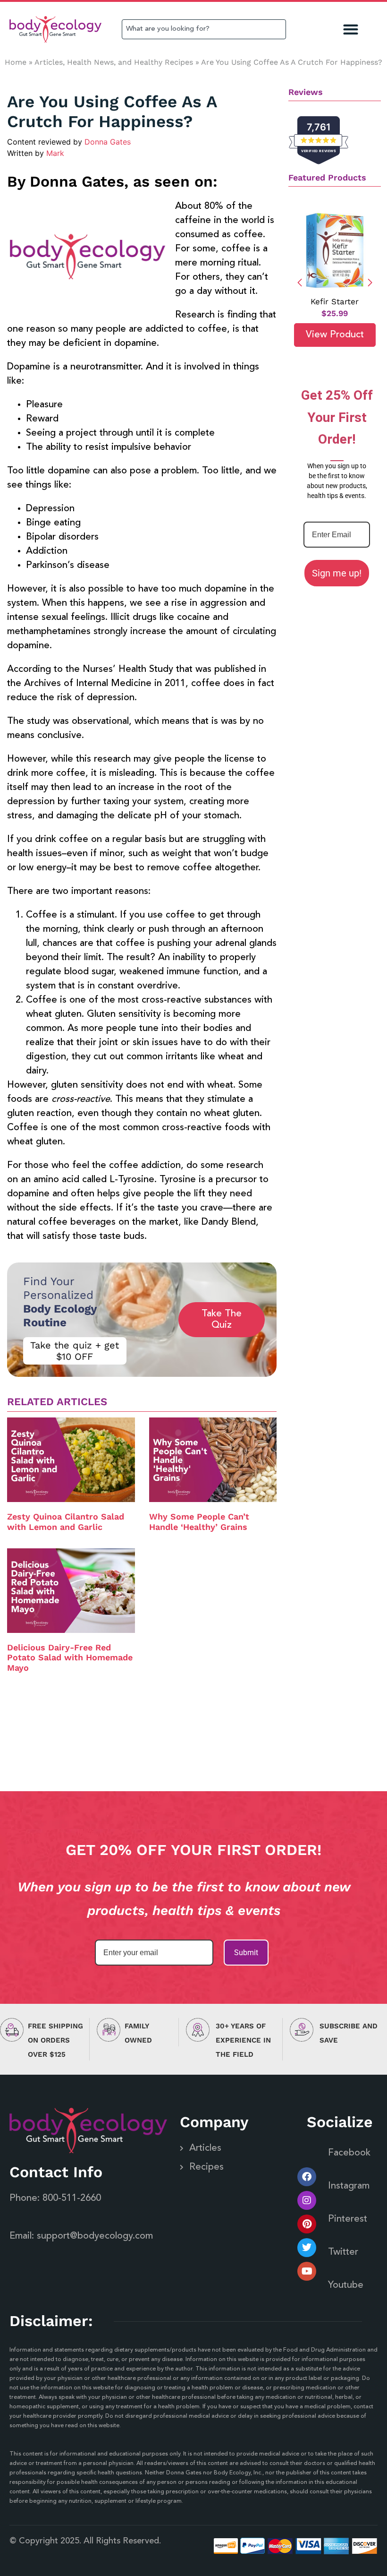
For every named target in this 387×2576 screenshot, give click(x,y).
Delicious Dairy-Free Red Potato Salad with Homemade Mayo (70, 1657)
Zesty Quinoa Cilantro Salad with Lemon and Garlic (66, 1522)
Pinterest (348, 2219)
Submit (246, 1953)
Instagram (349, 2186)
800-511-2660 (72, 2198)
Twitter (343, 2252)
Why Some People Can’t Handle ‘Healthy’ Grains (199, 1522)
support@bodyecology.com (95, 2236)
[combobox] (204, 29)
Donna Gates (108, 142)
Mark (55, 153)
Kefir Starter (335, 301)
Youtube (346, 2285)
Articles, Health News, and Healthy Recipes (114, 62)
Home (16, 62)
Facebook (349, 2153)
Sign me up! (337, 573)
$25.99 (335, 313)
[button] (351, 30)
